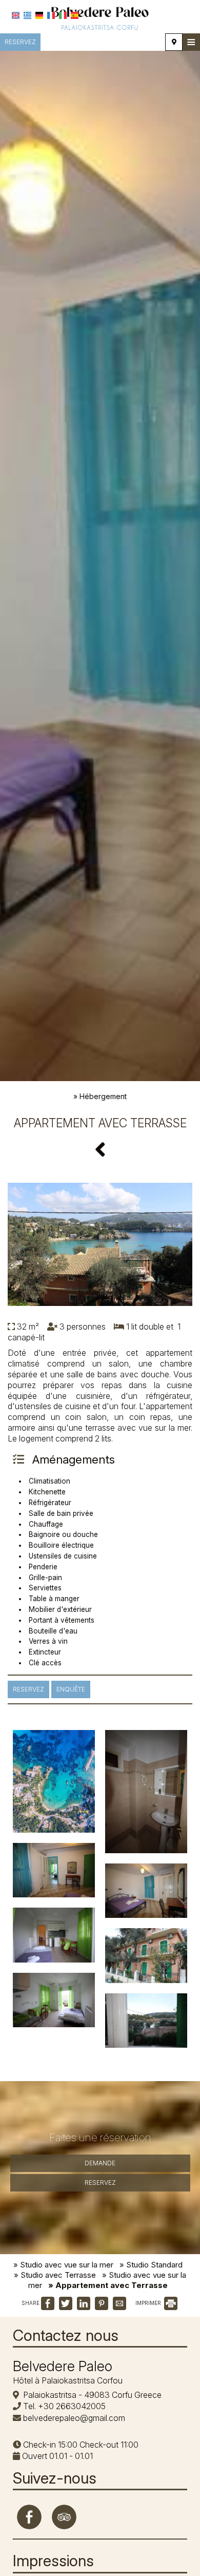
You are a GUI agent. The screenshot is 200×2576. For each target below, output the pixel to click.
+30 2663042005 (72, 2406)
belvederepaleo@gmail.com (74, 2418)
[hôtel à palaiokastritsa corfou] (100, 17)
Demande (100, 2163)
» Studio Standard (151, 2265)
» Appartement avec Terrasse (108, 2285)
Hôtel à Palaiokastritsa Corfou (68, 2380)
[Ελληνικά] (27, 15)
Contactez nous (66, 2335)
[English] (16, 15)
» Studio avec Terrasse (55, 2275)
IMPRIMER (149, 2303)
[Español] (75, 15)
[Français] (51, 15)
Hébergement (103, 1096)
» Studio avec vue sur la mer (63, 2265)
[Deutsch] (39, 15)
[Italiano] (63, 15)
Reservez (20, 42)
